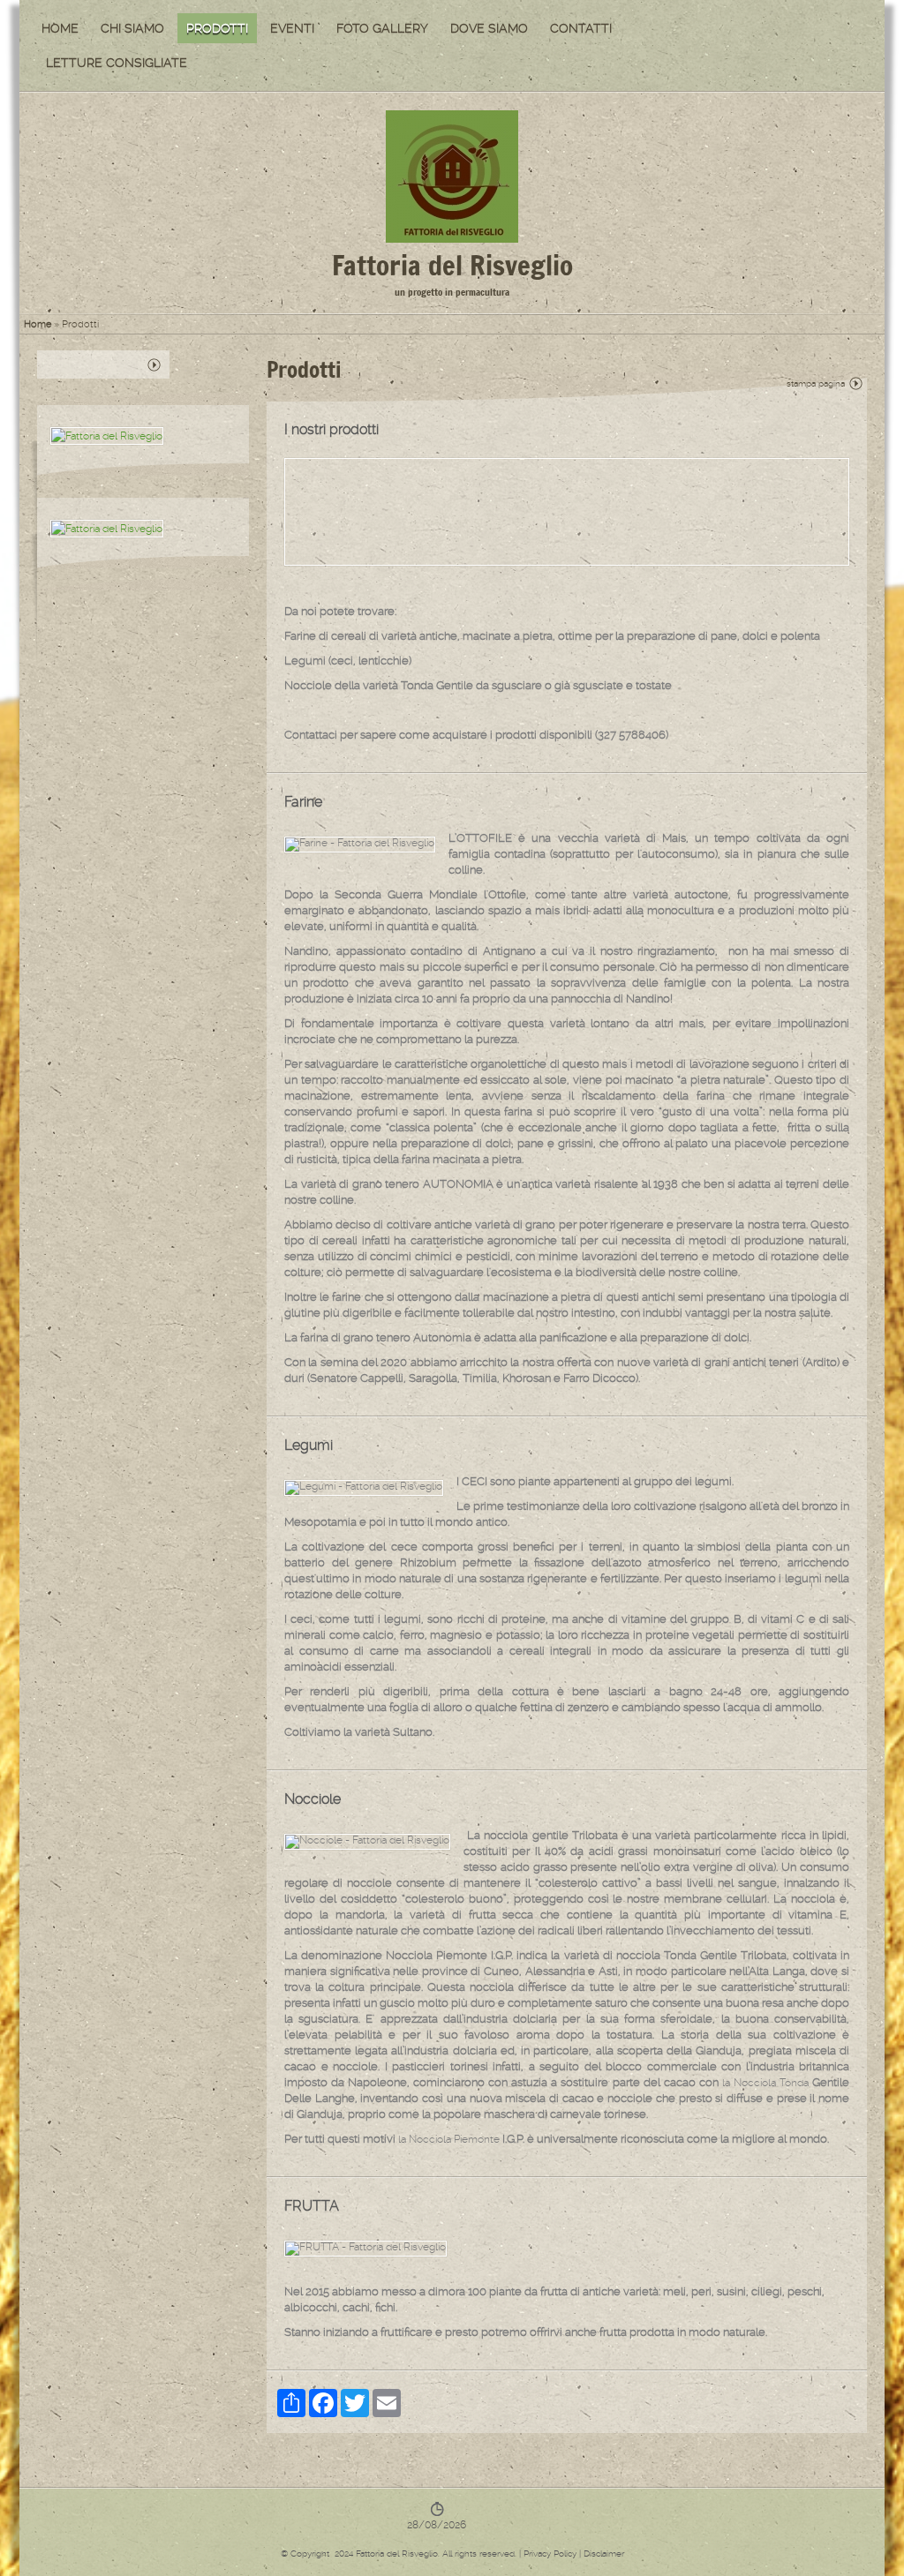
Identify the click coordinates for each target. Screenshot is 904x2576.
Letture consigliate (117, 63)
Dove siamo (489, 28)
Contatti (581, 28)
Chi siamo (132, 28)
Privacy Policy (550, 2553)
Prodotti (217, 28)
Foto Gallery (382, 28)
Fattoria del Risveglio (452, 265)
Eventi (292, 28)
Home (60, 28)
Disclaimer (604, 2553)
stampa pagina (816, 383)
